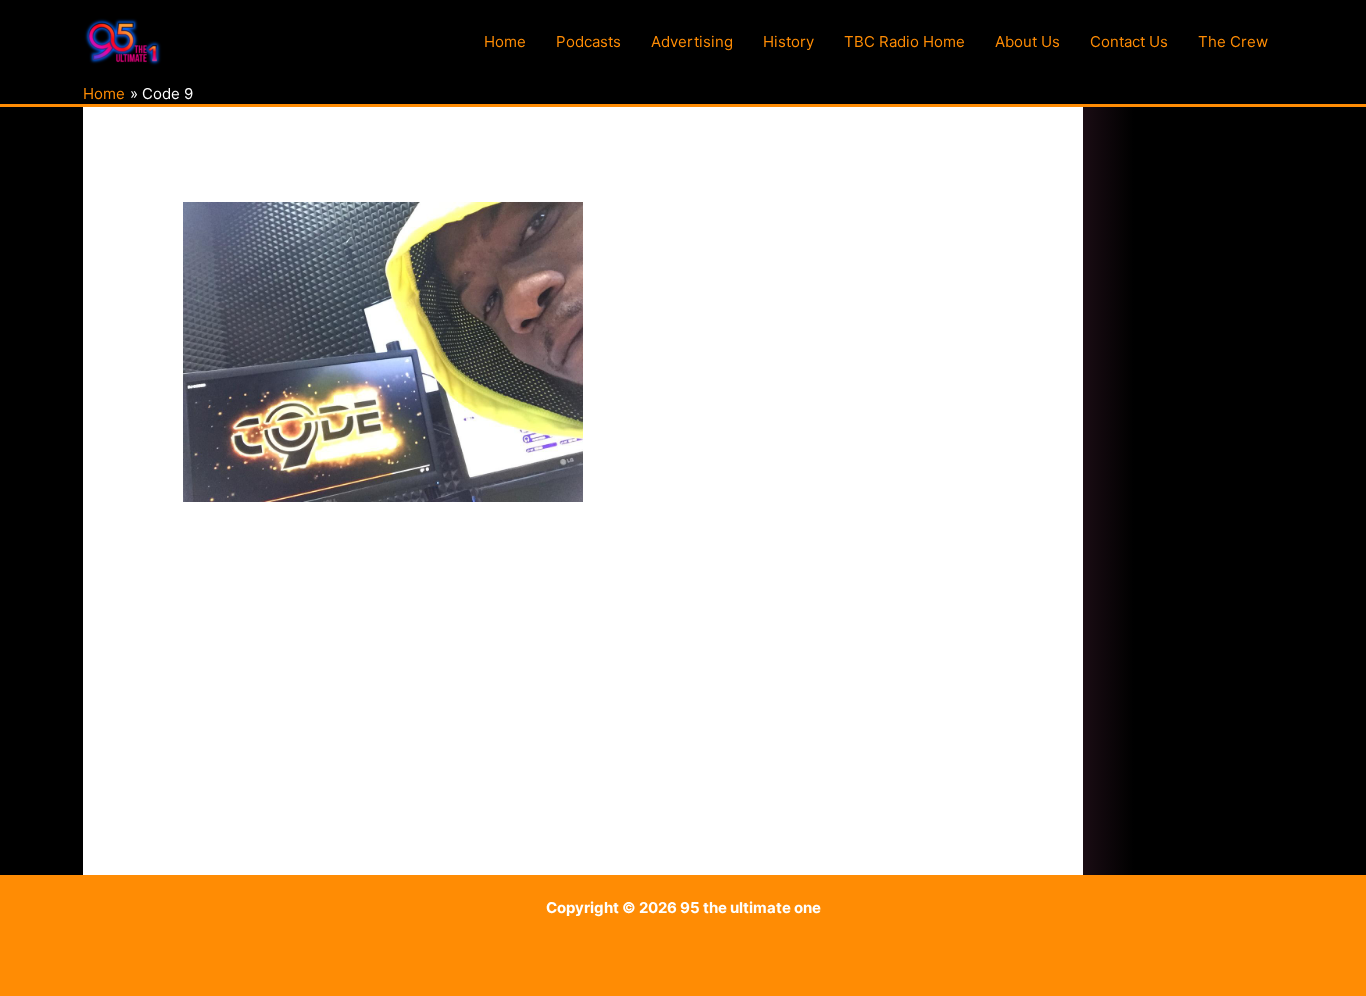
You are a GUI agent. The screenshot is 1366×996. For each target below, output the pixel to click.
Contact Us (1129, 41)
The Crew (1233, 41)
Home (505, 41)
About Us (1027, 41)
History (788, 41)
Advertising (692, 41)
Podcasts (588, 41)
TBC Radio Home (904, 41)
